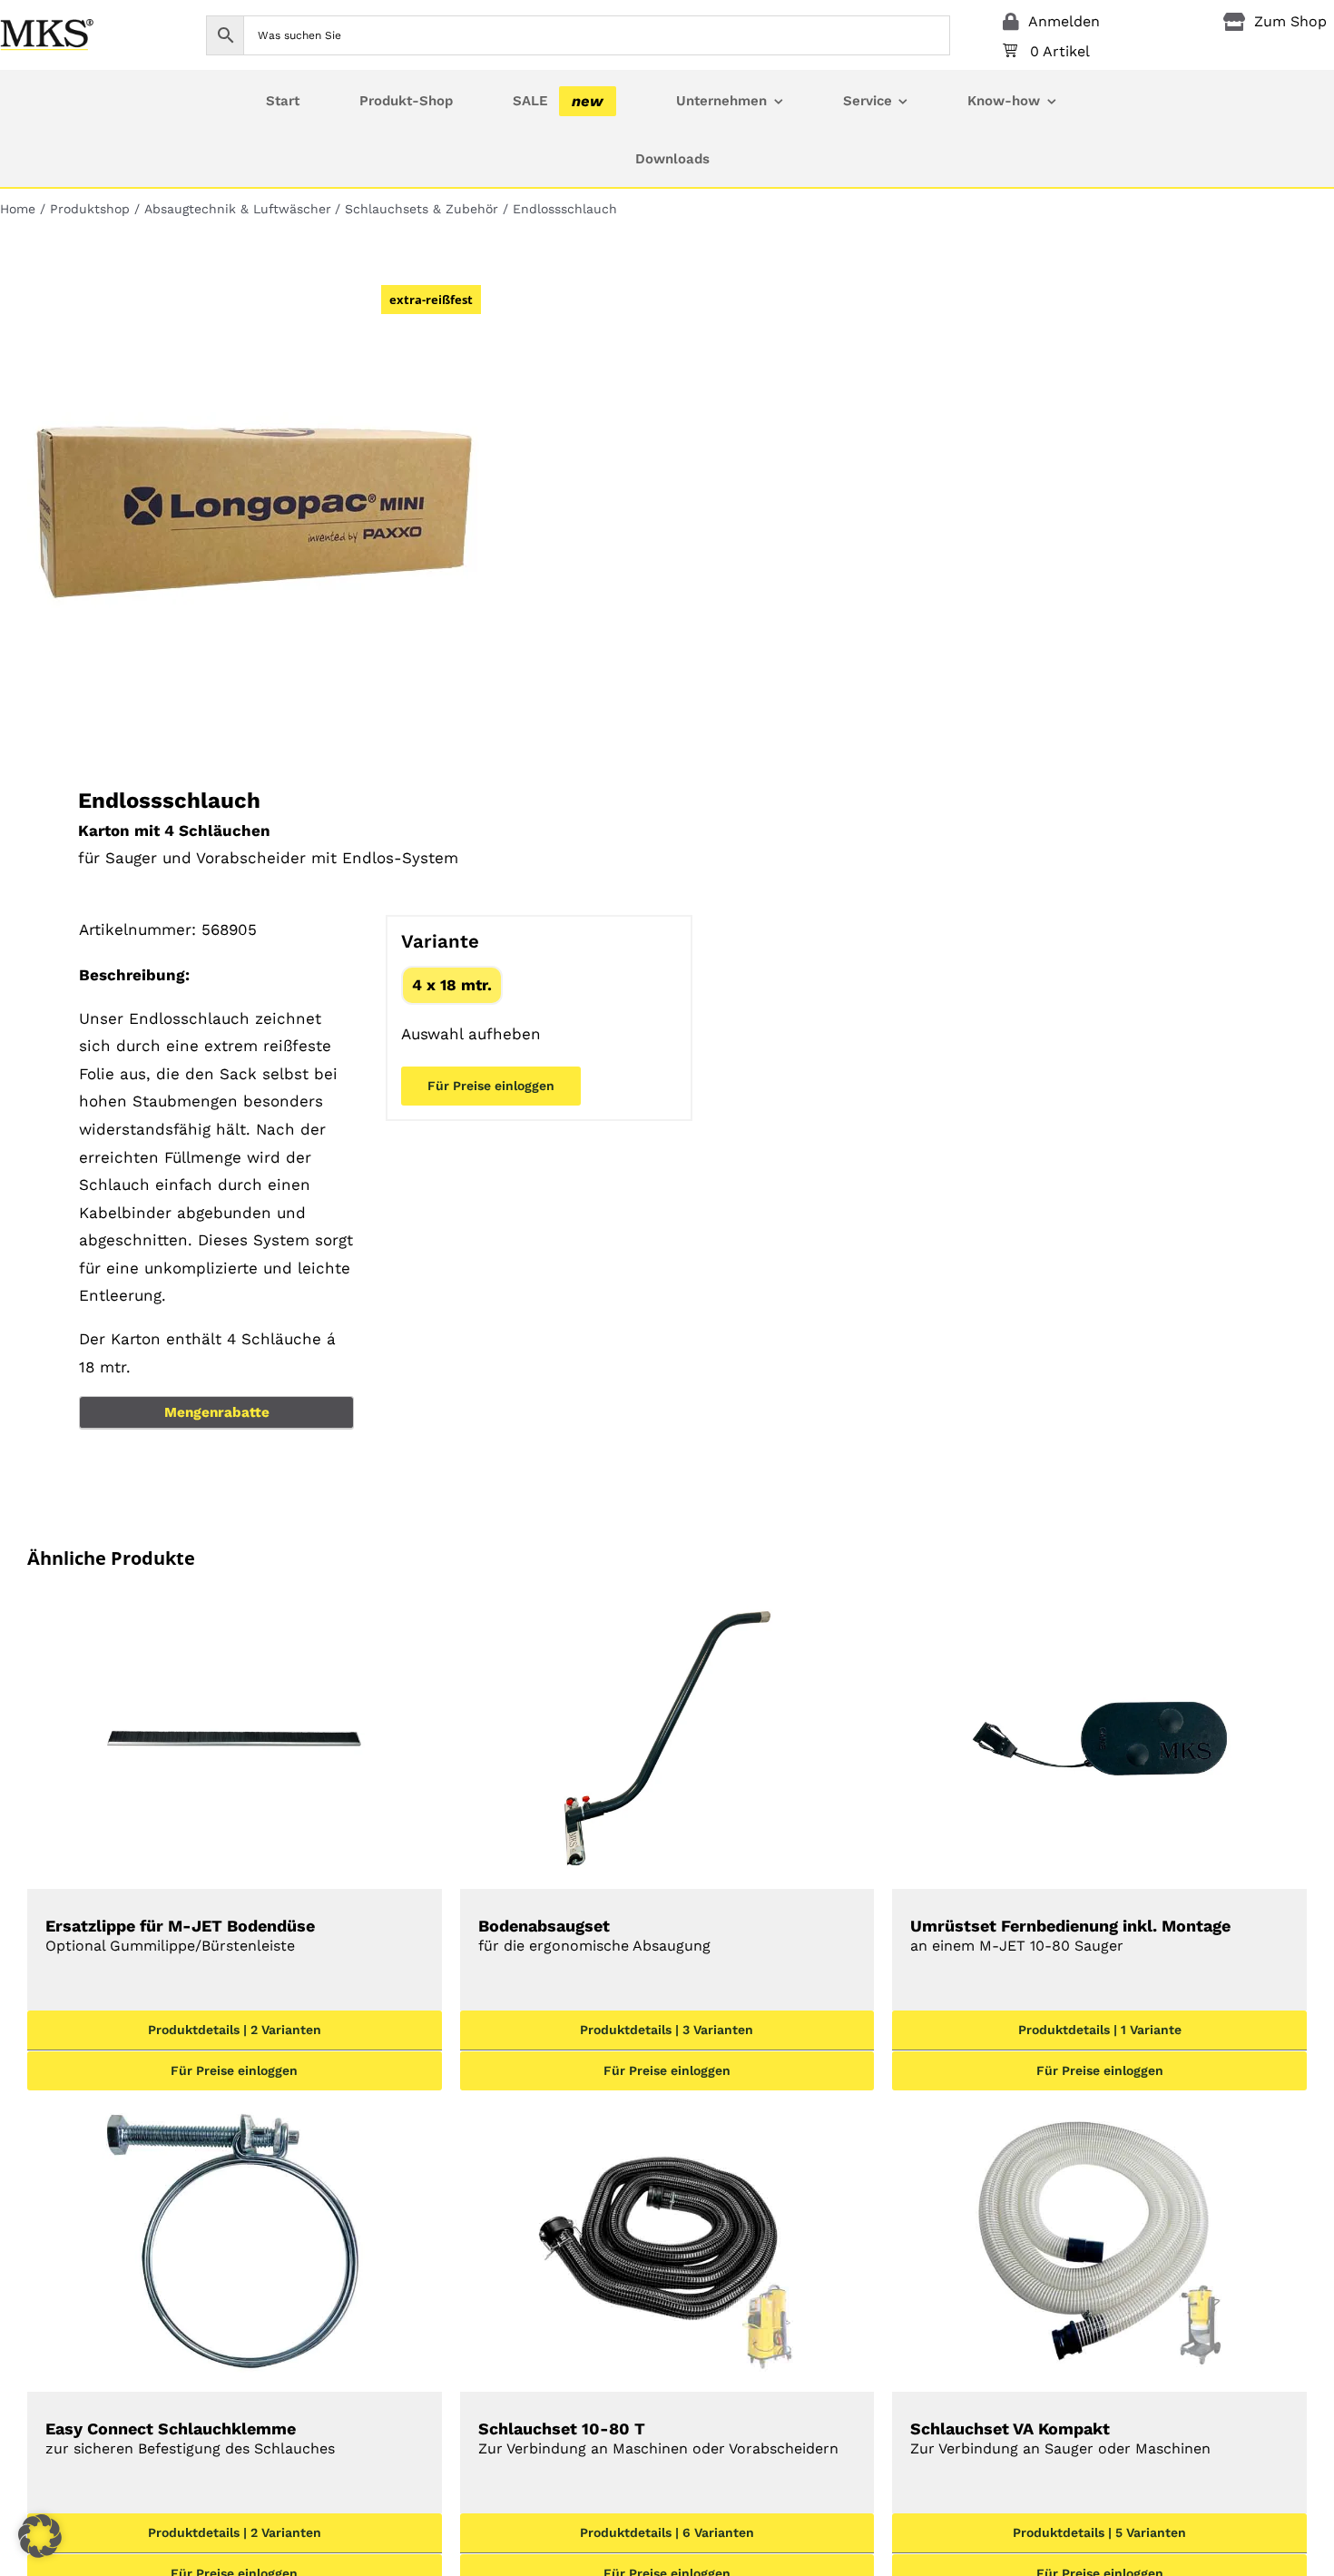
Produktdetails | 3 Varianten (667, 2030)
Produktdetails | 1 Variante (1100, 2030)
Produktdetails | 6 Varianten (667, 2532)
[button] (40, 2536)
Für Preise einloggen (491, 1086)
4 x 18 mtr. (452, 985)
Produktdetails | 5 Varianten (1099, 2532)
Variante (440, 941)
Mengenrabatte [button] (217, 1412)
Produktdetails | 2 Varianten (235, 2030)
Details (235, 1742)
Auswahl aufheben (471, 1034)
